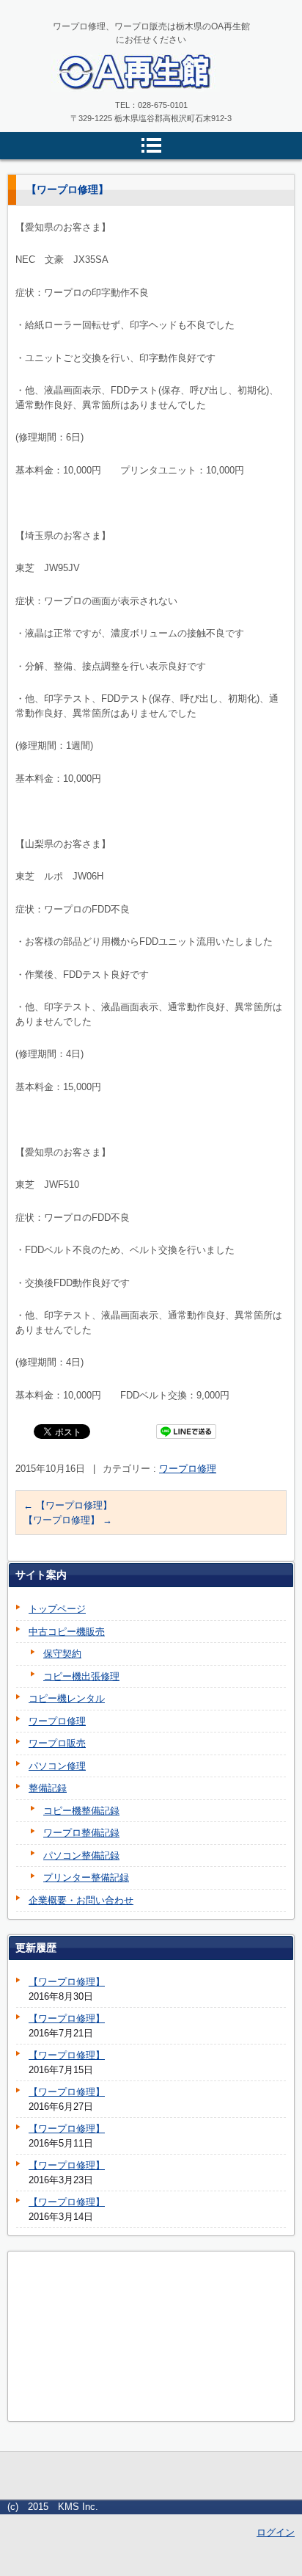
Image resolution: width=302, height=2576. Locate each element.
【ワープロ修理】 (68, 1505)
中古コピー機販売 (67, 1632)
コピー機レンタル (67, 1698)
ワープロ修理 (188, 1469)
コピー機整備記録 (81, 1811)
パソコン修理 (57, 1766)
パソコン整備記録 (81, 1855)
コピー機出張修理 (81, 1676)
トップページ (57, 1609)
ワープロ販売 (57, 1743)
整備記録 (48, 1788)
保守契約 (62, 1654)
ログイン (276, 2532)
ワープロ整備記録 (81, 1833)
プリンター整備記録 (86, 1877)
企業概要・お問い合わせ (81, 1900)
